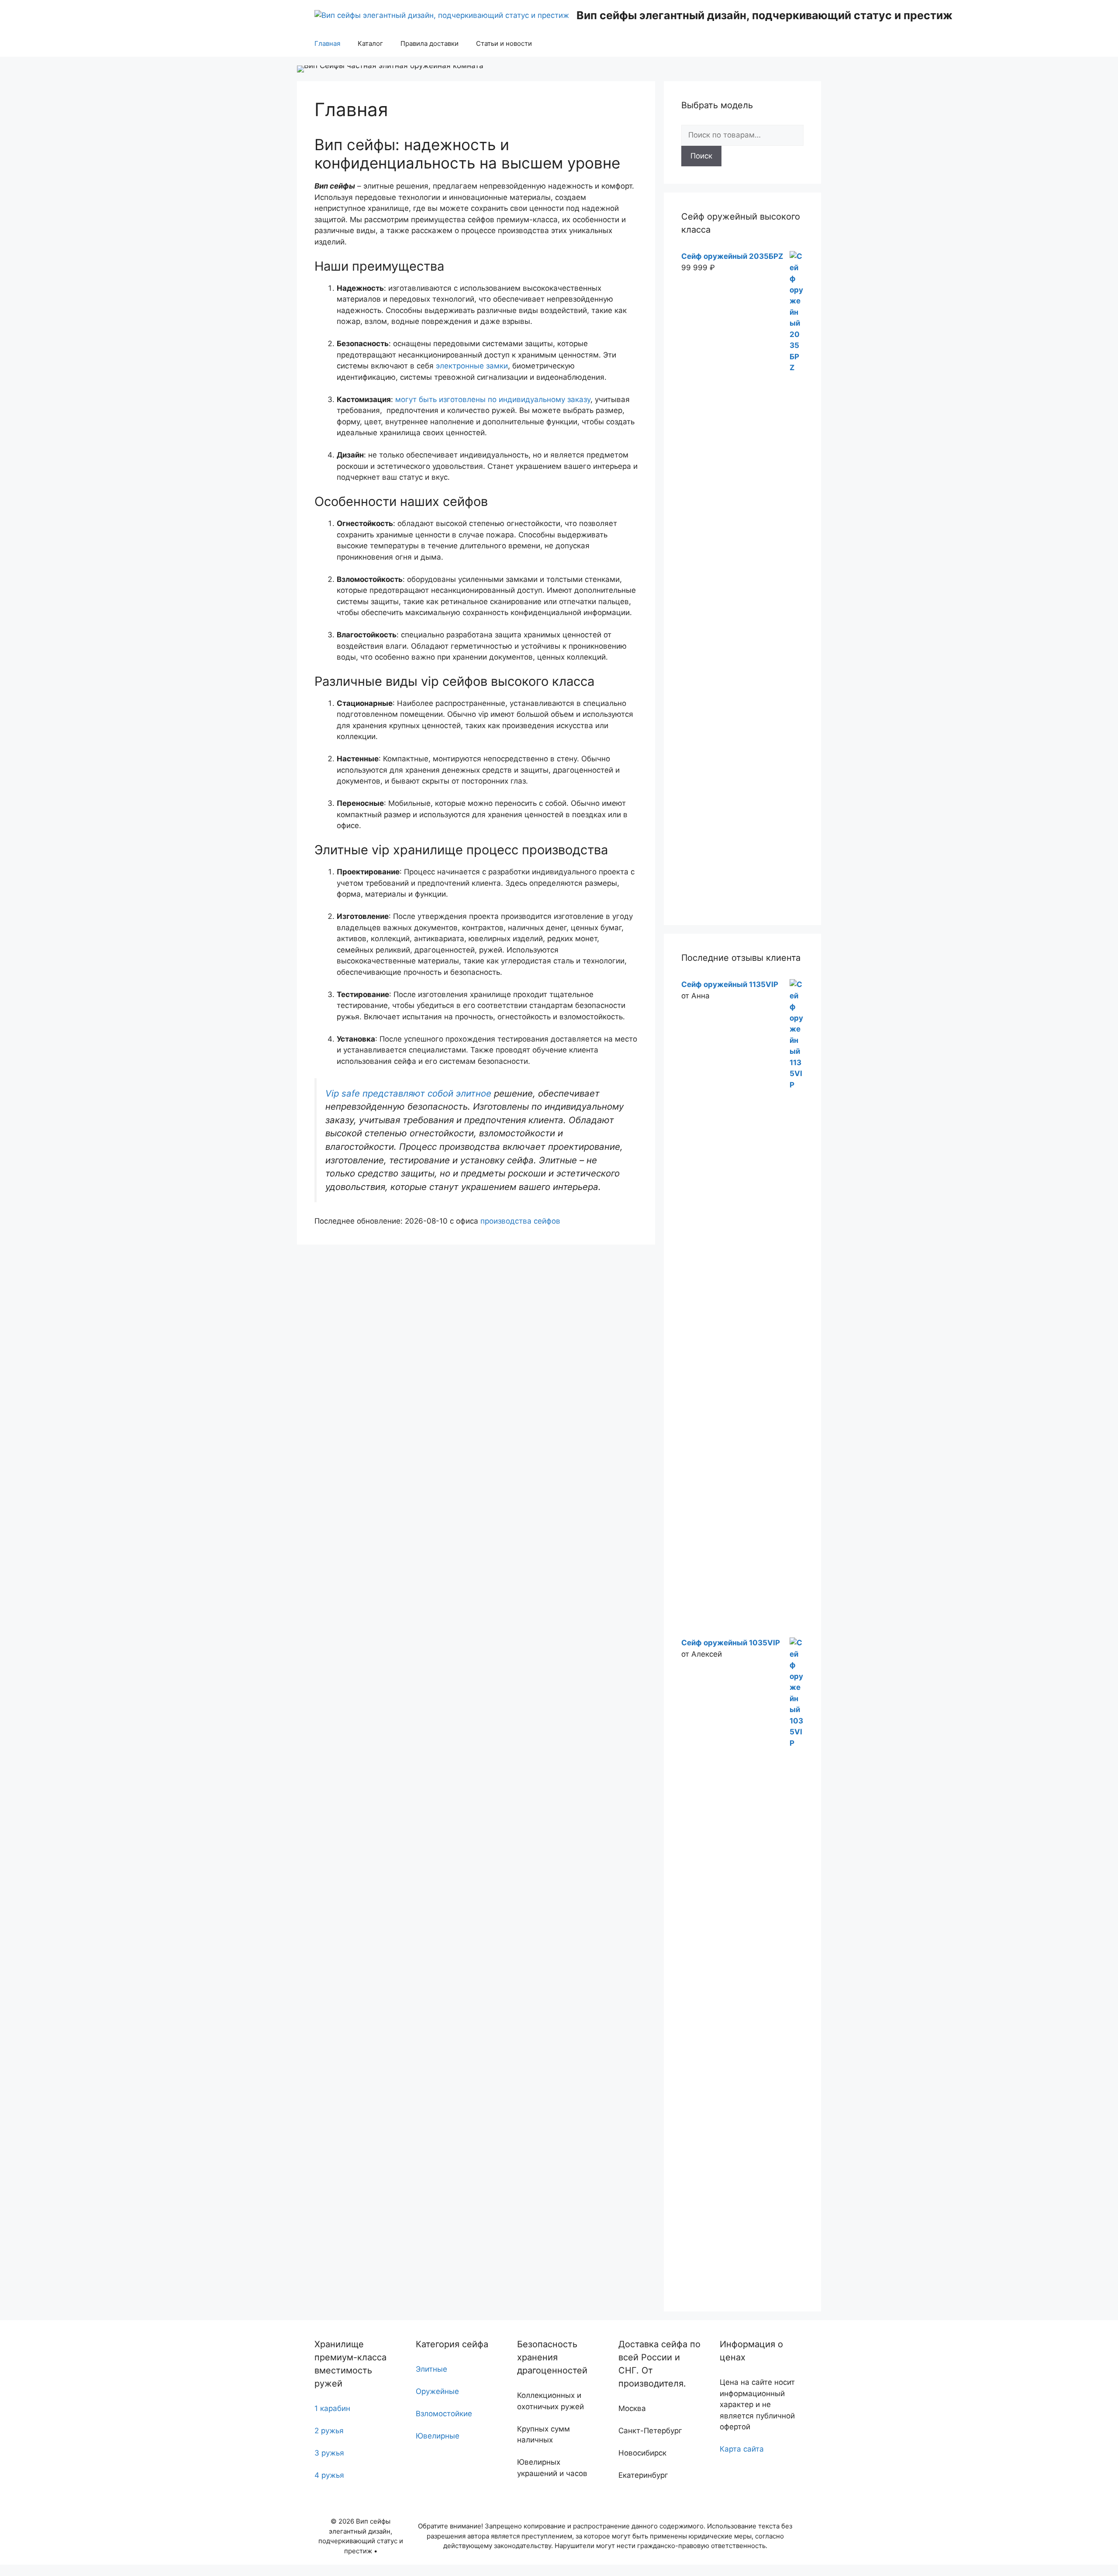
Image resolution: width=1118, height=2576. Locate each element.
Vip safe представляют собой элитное (408, 1093)
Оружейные (437, 2391)
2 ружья (329, 2431)
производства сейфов (520, 1221)
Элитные (431, 2369)
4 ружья (329, 2475)
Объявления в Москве (41, 2570)
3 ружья (329, 2453)
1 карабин (332, 2408)
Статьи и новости (504, 43)
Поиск (701, 156)
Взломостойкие (444, 2414)
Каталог (370, 43)
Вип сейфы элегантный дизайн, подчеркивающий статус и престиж (764, 15)
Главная (327, 43)
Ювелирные (438, 2436)
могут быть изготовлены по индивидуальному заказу (493, 399)
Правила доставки (430, 43)
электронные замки (472, 366)
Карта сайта (742, 2449)
